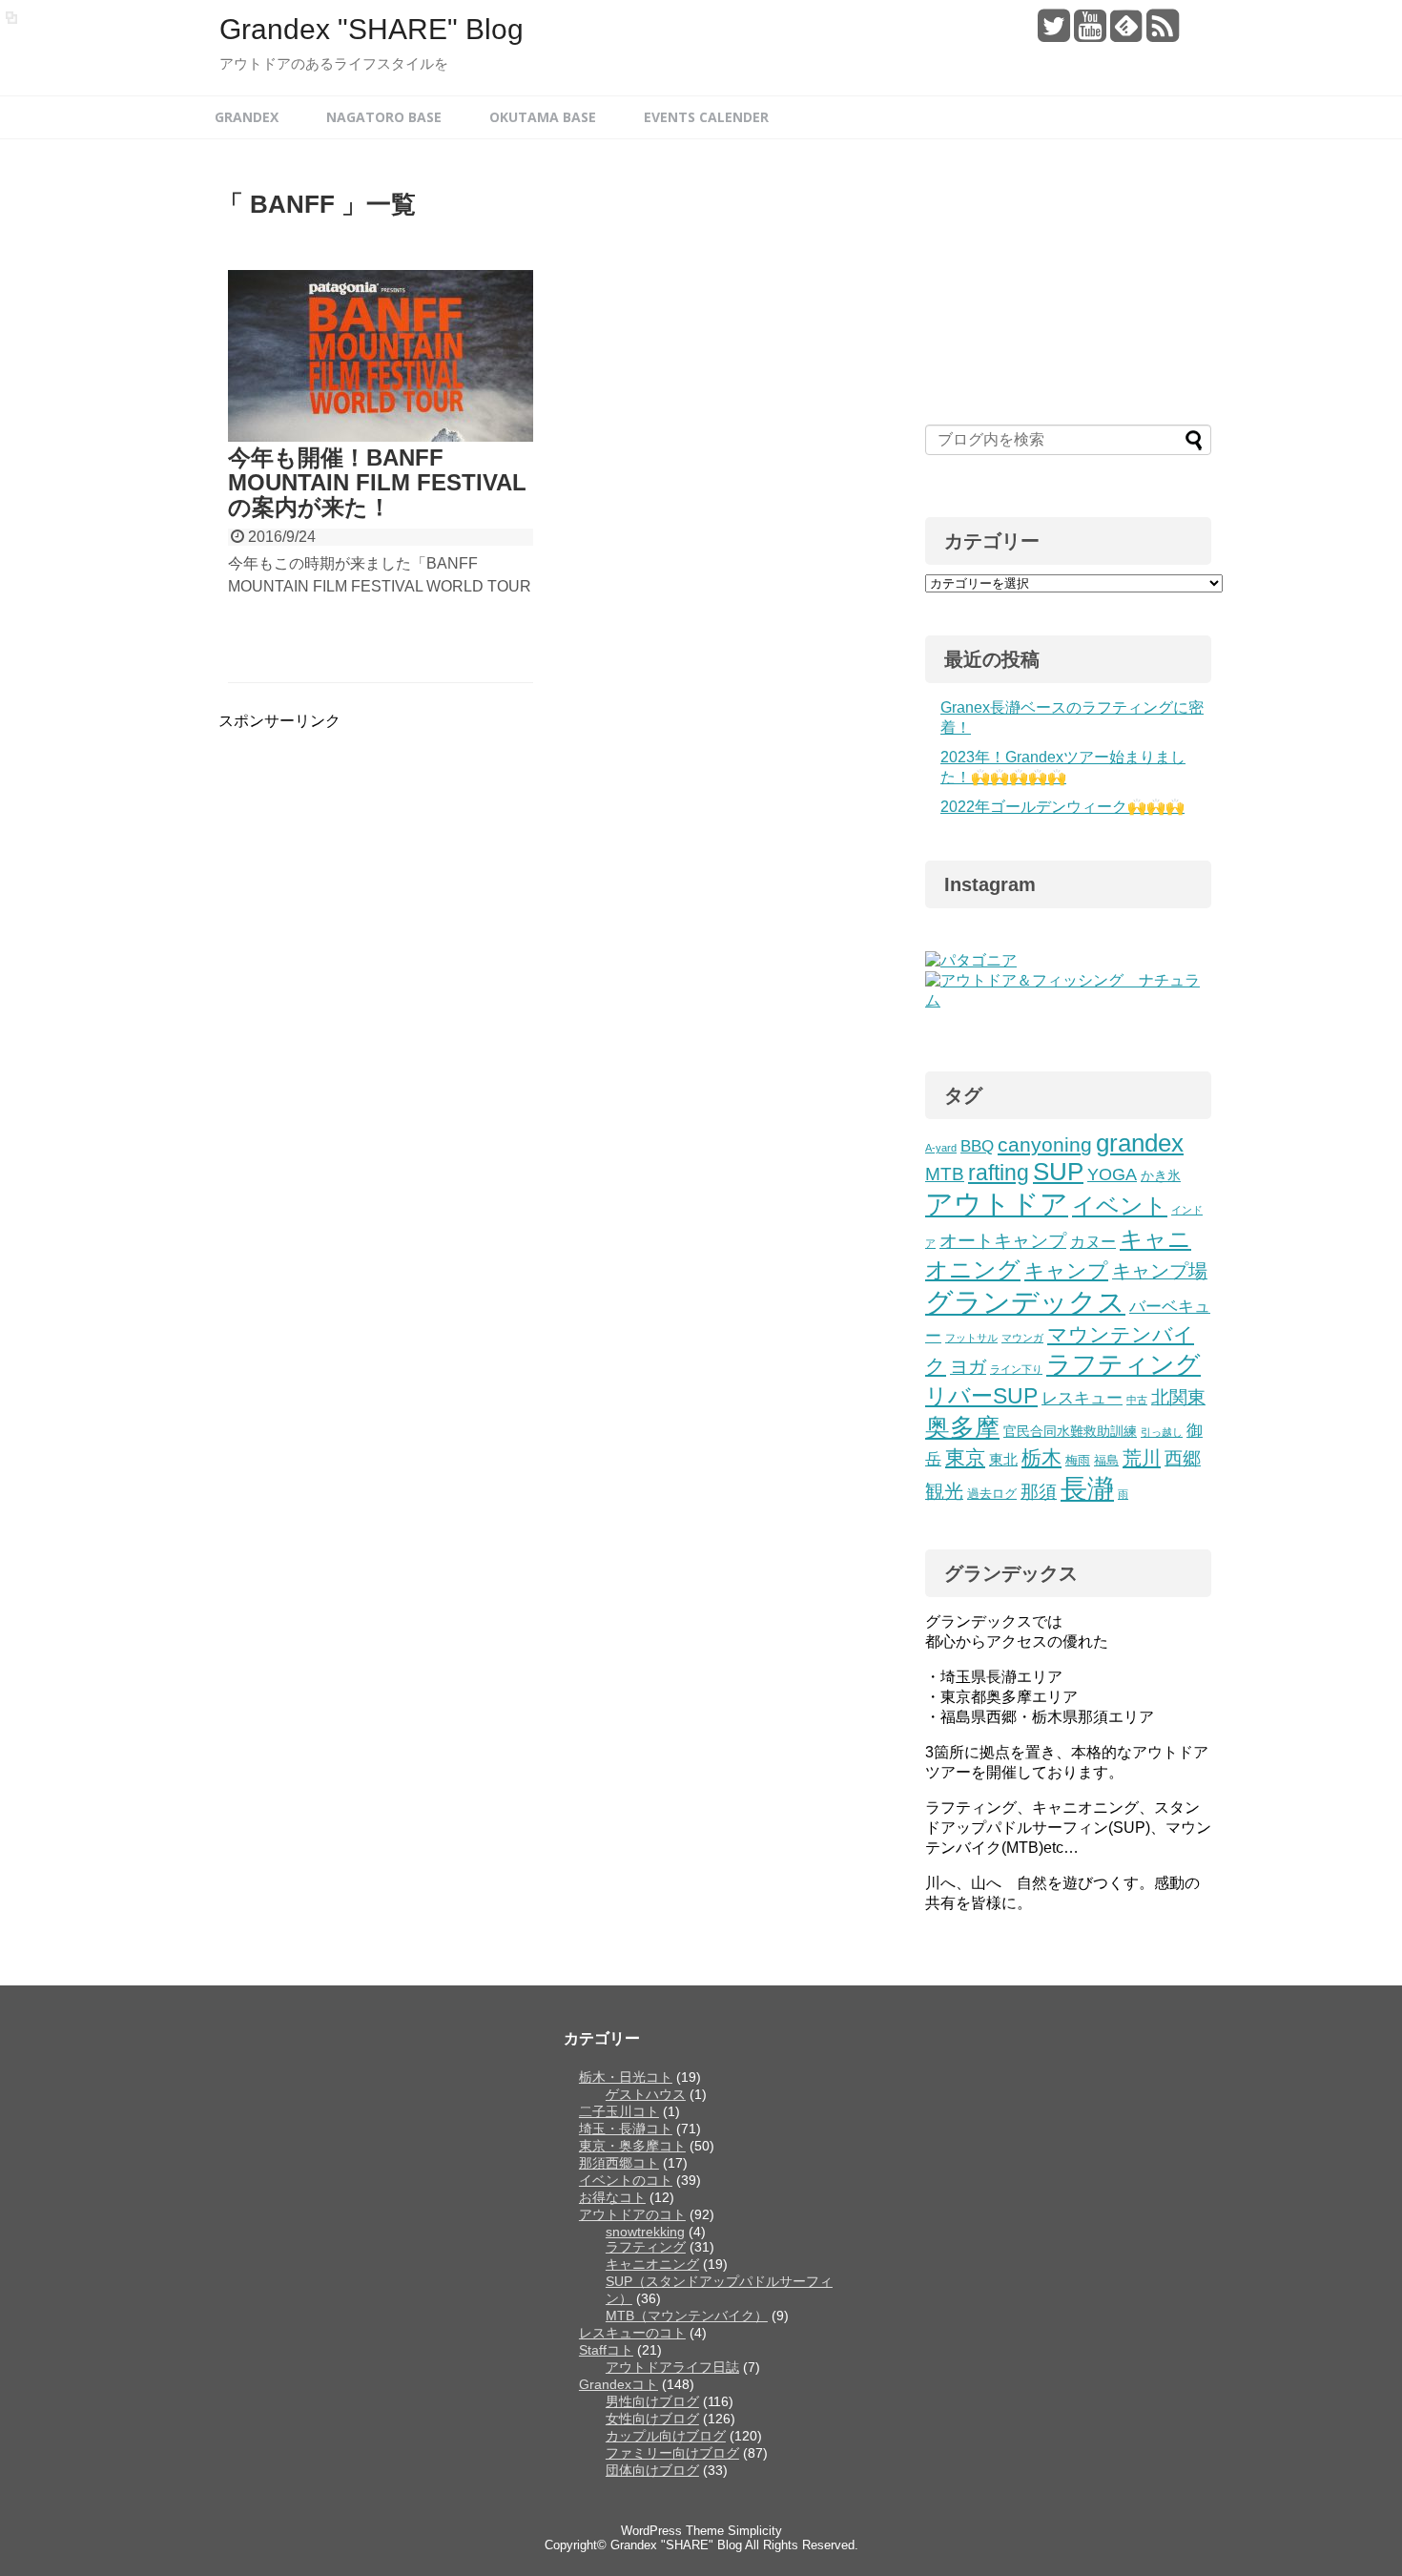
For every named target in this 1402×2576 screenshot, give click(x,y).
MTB (945, 1174)
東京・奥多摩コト (632, 2146)
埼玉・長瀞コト (626, 2129)
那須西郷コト (619, 2163)
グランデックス (1025, 1302)
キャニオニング (652, 2264)
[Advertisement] (379, 865)
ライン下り (1016, 1369)
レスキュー (1082, 1398)
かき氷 (1161, 1175)
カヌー (1093, 1241)
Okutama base (543, 117)
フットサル (971, 1338)
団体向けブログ (652, 2470)
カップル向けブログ (666, 2436)
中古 (1137, 1400)
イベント (1120, 1205)
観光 (944, 1491)
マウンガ (1022, 1338)
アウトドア (997, 1204)
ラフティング (1124, 1364)
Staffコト (606, 2350)
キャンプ (1066, 1270)
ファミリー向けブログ (672, 2453)
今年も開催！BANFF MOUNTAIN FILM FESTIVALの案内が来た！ (377, 483)
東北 (1003, 1459)
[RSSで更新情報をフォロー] (1162, 33)
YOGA (1112, 1174)
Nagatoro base (384, 117)
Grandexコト (619, 2384)
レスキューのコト (632, 2333)
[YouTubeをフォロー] (1090, 33)
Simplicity (755, 2531)
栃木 (1041, 1457)
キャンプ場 (1160, 1271)
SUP (1058, 1172)
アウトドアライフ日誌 (672, 2367)
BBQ (977, 1146)
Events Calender (706, 117)
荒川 (1142, 1458)
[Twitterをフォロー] (1053, 33)
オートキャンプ (1003, 1240)
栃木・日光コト (626, 2077)
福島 (1106, 1461)
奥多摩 (962, 1427)
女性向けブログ (652, 2419)
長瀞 (1087, 1489)
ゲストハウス (646, 2094)
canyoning (1045, 1144)
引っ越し (1162, 1432)
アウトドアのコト (632, 2214)
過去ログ (992, 1494)
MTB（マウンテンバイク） (687, 2316)
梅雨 (1078, 1461)
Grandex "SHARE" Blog (371, 29)
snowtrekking (645, 2232)
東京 (965, 1457)
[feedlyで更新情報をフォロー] (1126, 33)
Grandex (247, 117)
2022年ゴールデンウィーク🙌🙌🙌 (1062, 807)
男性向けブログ (652, 2401)
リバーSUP (981, 1396)
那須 (1039, 1492)
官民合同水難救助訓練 (1070, 1431)
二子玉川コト (619, 2111)
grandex (1140, 1143)
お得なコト (612, 2197)
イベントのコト (626, 2180)
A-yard (941, 1148)
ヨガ (968, 1367)
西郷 (1183, 1458)
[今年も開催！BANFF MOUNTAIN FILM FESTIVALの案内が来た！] (381, 356)
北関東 (1178, 1397)
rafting (999, 1173)
